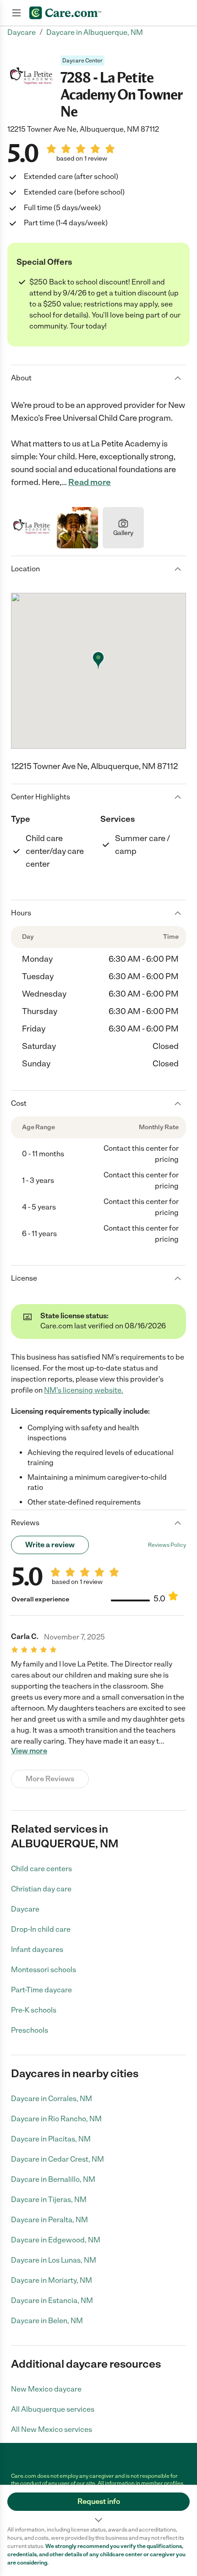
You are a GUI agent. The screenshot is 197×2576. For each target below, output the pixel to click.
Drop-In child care (41, 1929)
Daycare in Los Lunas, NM (54, 2260)
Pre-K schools (34, 2010)
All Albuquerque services (53, 2409)
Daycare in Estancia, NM (52, 2300)
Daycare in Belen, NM (47, 2321)
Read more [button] (90, 482)
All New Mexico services (52, 2429)
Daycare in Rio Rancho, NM (56, 2119)
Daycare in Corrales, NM (52, 2099)
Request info (99, 2501)
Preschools (30, 2030)
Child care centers (41, 1869)
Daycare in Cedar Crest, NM (57, 2159)
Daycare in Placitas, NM (51, 2139)
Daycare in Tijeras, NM (49, 2200)
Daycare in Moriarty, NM (52, 2280)
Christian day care (41, 1889)
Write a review (50, 1545)
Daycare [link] (22, 32)
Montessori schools (44, 1970)
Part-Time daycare (41, 1990)
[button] (98, 2505)
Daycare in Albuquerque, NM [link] (95, 32)
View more (29, 1751)
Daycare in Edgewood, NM (56, 2240)
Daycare (25, 1909)
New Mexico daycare (46, 2389)
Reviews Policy (167, 1545)
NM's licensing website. (84, 1390)
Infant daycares (37, 1949)
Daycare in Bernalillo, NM (53, 2179)
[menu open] (16, 13)
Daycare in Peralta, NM (49, 2220)
